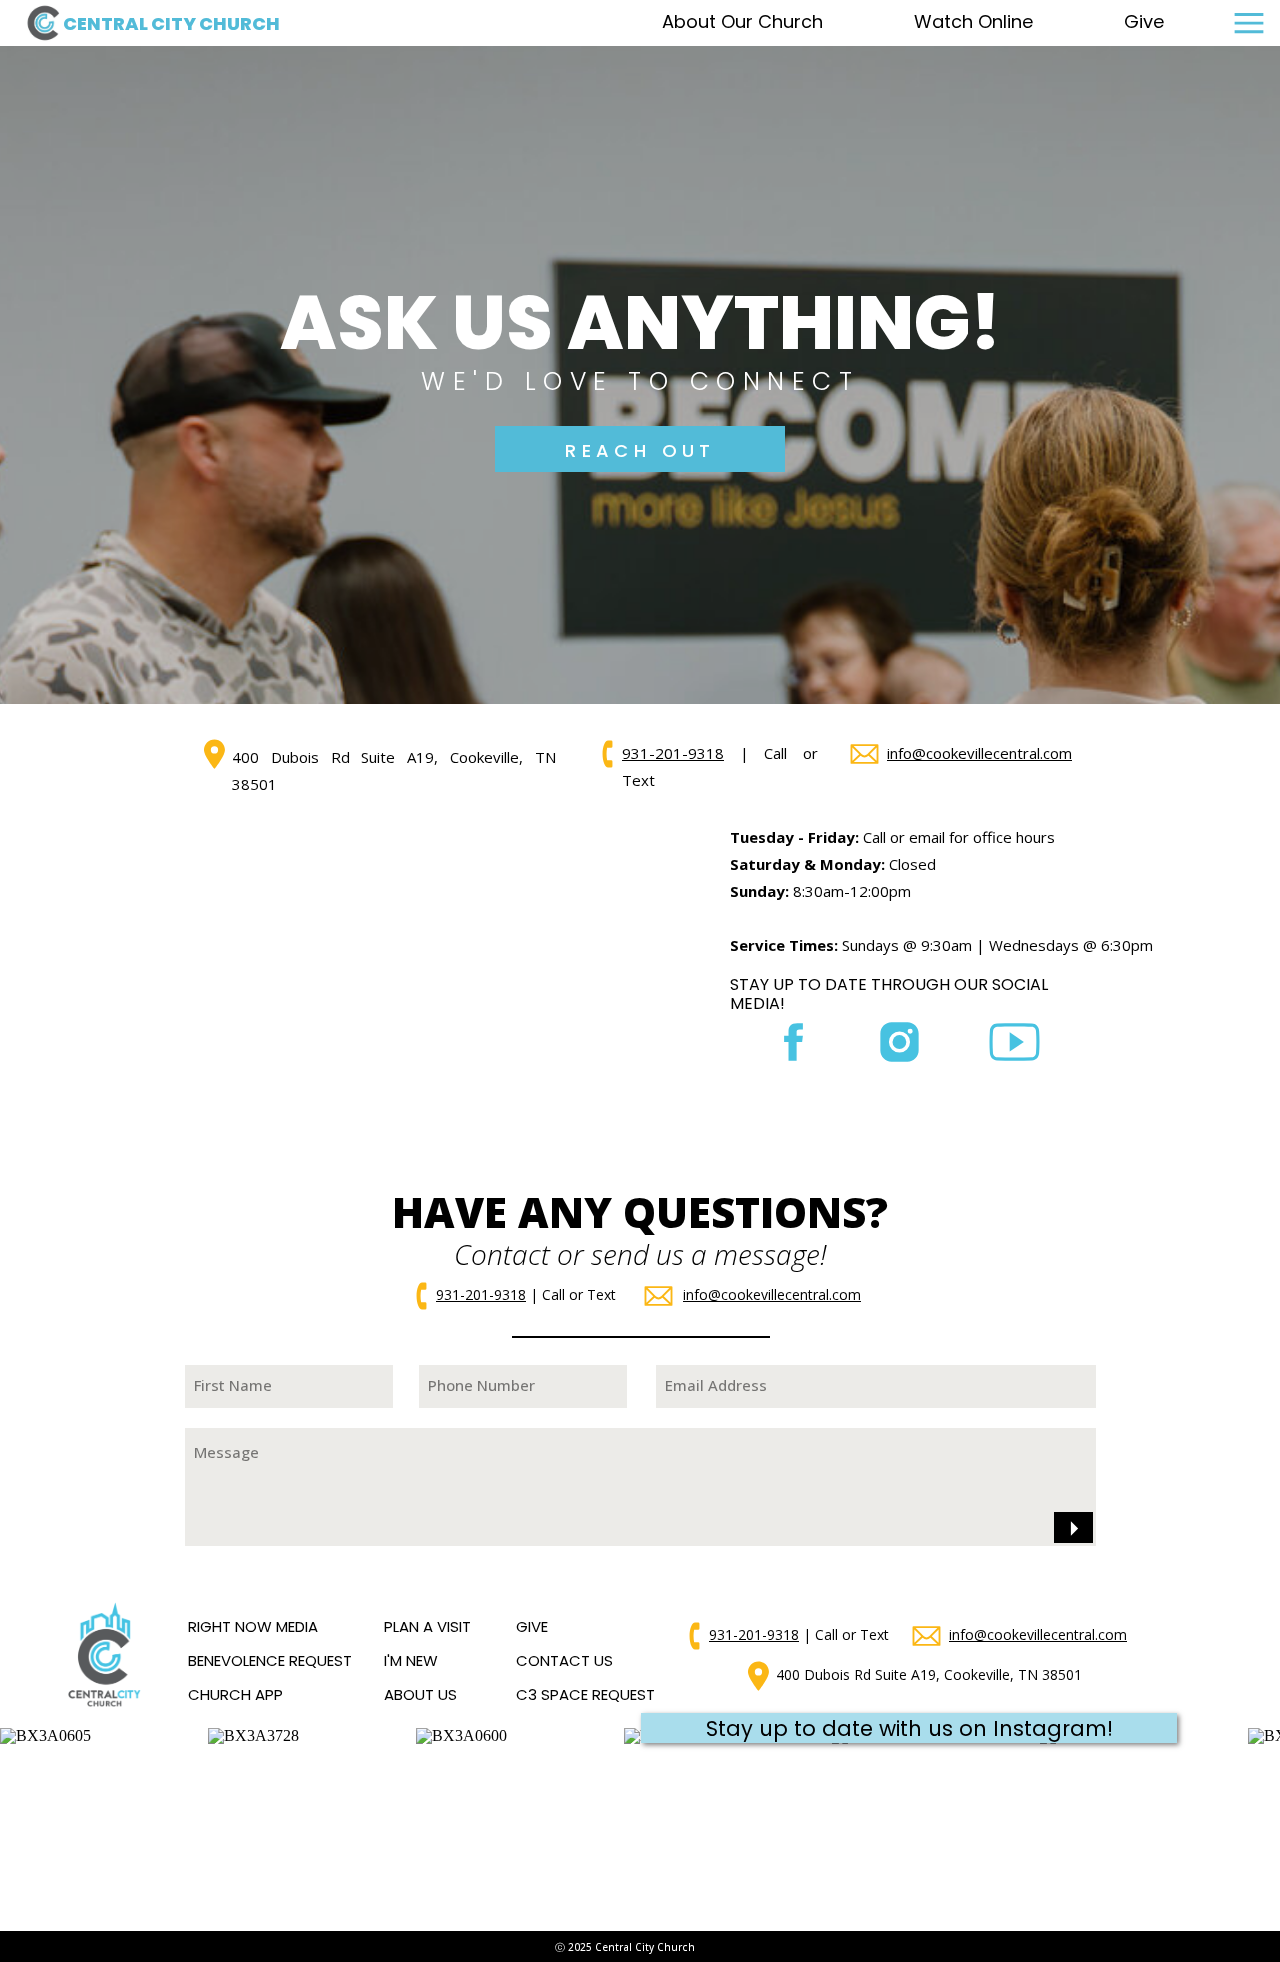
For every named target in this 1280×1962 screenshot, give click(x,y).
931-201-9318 (673, 753)
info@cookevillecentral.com (979, 753)
